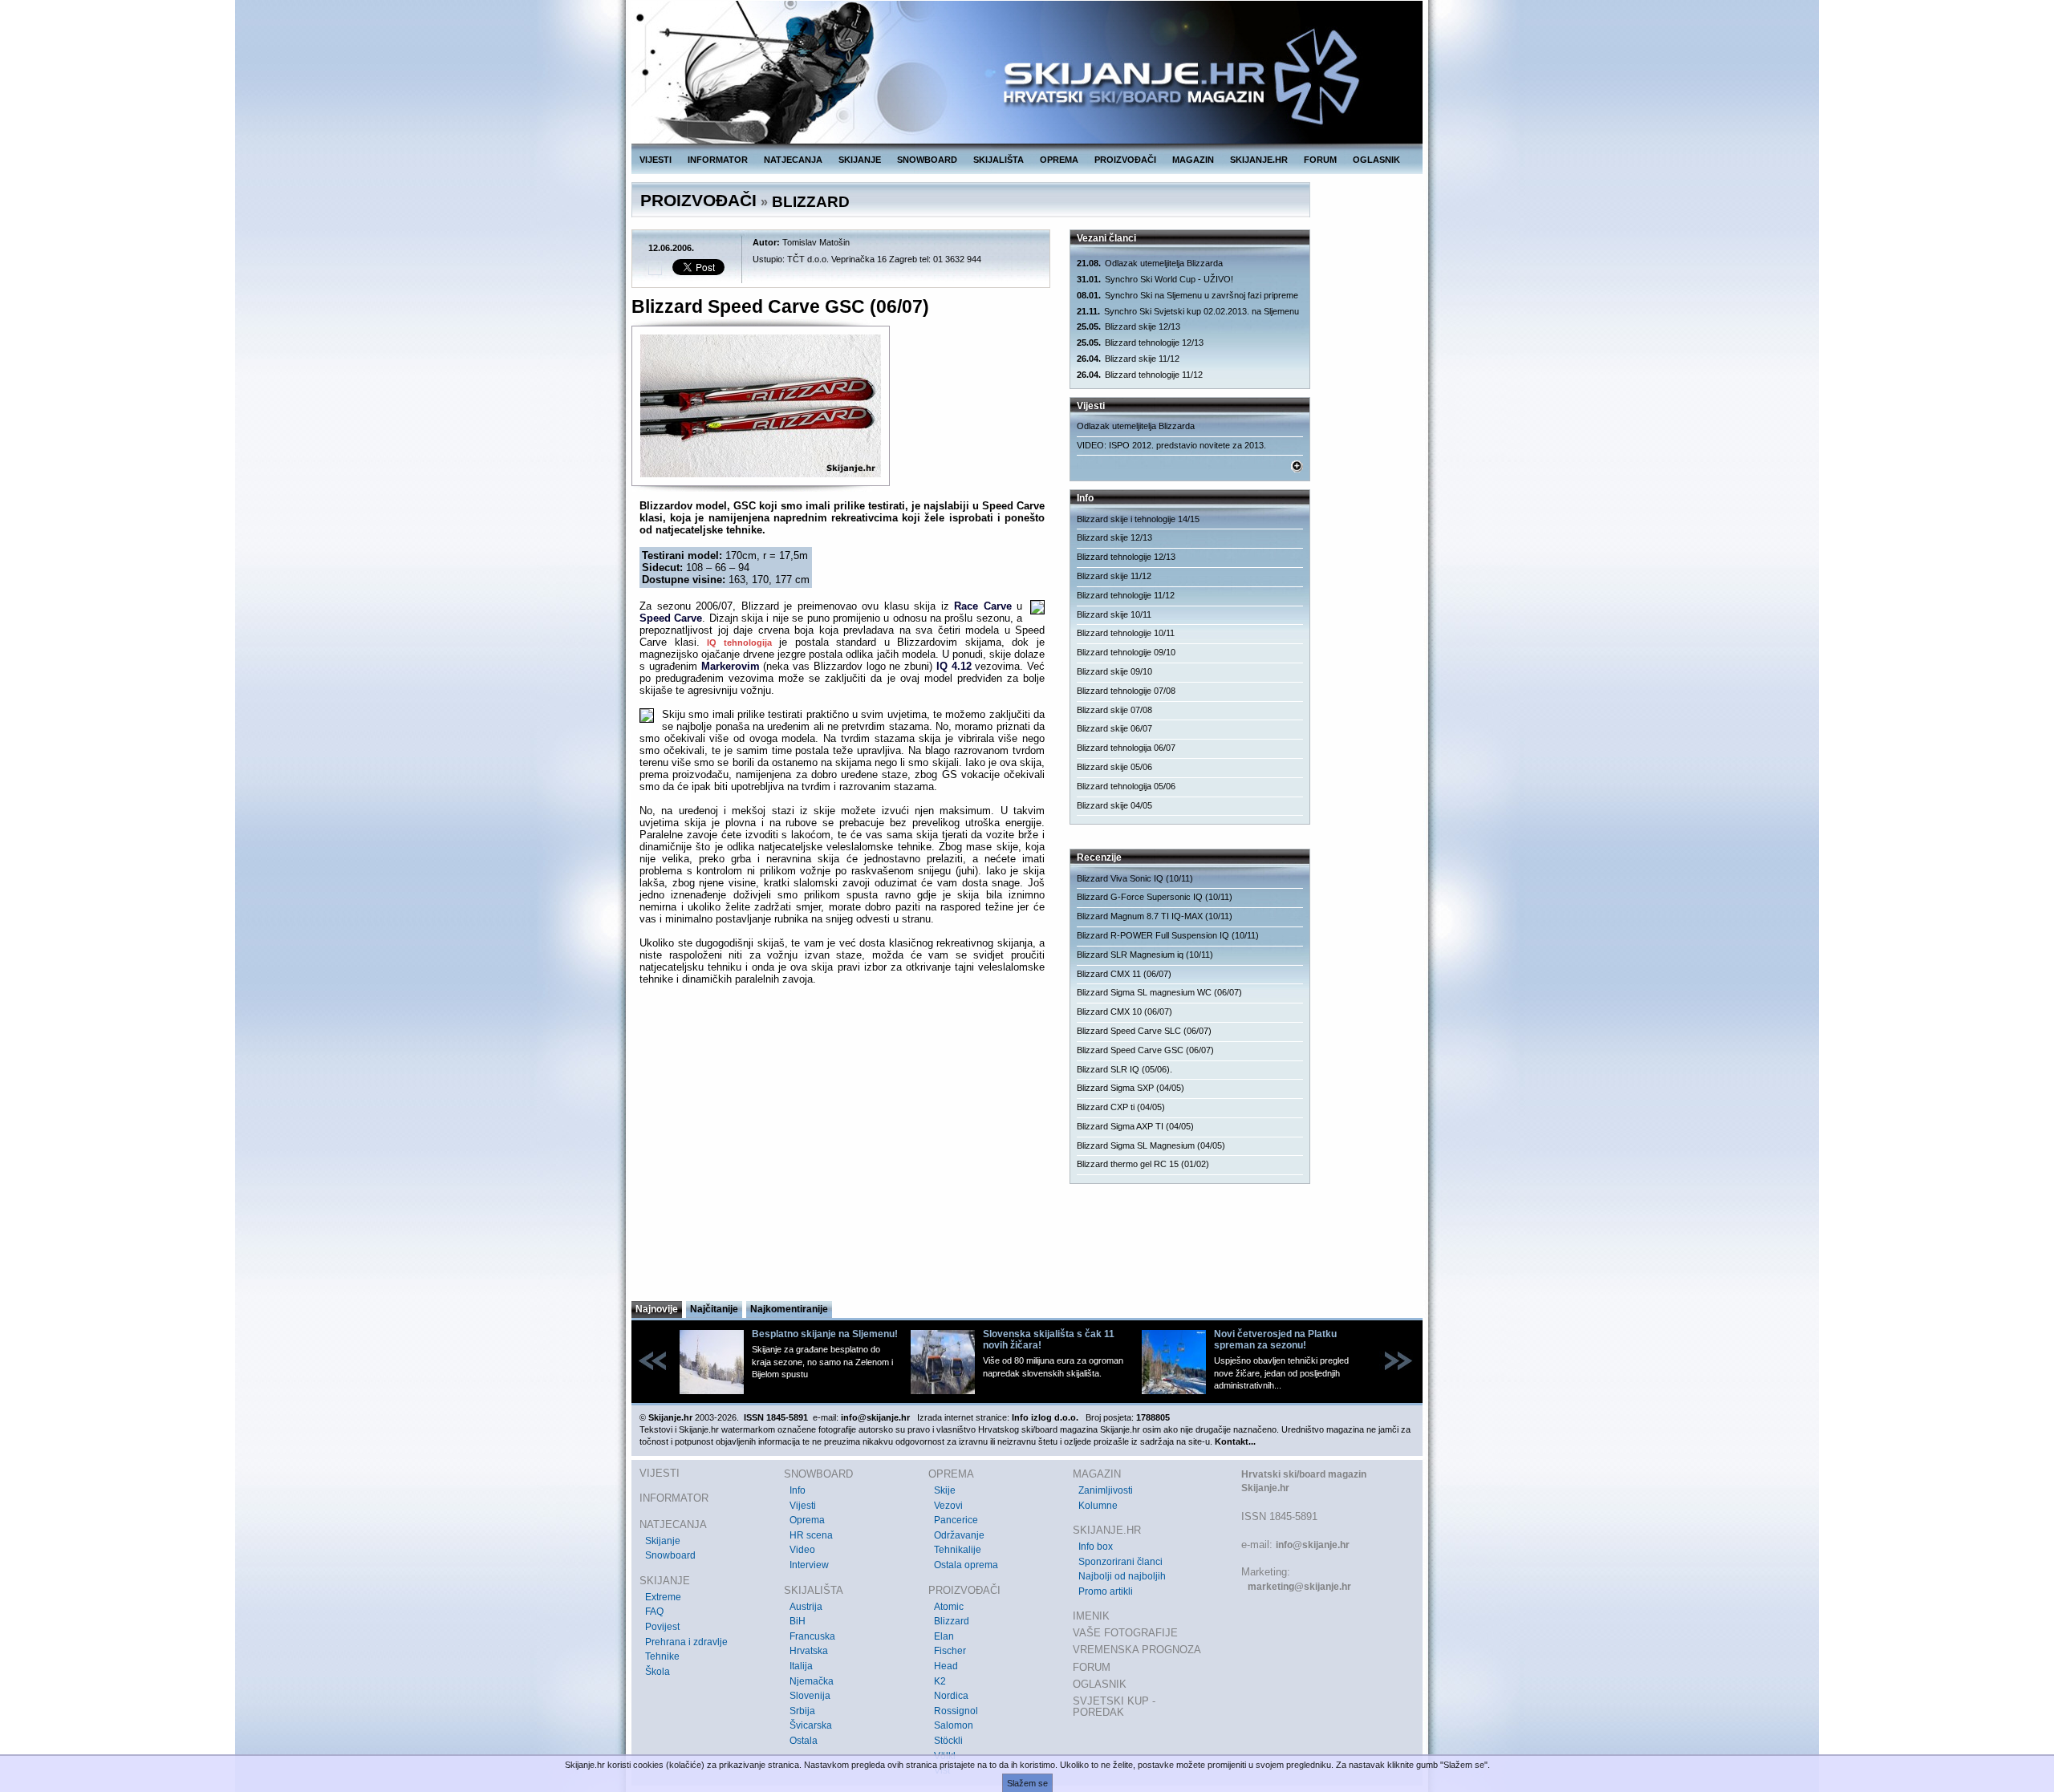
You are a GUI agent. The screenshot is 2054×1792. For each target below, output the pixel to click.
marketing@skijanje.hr (1299, 1587)
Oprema (807, 1520)
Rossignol (956, 1711)
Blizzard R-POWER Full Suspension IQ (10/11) (1168, 935)
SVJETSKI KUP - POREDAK (1114, 1707)
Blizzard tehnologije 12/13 (1140, 343)
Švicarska (811, 1725)
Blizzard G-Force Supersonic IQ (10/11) (1155, 897)
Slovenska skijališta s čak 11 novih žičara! (1049, 1340)
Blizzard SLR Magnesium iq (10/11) (1145, 955)
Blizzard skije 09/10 (1114, 671)
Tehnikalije (958, 1550)
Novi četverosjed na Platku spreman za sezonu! (1275, 1340)
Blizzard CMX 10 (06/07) (1124, 1012)
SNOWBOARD (927, 160)
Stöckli (948, 1741)
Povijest (662, 1627)
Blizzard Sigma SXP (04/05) (1131, 1088)
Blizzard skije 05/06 (1114, 767)
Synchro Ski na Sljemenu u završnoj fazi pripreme (1187, 295)
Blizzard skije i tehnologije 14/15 (1138, 519)
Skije (945, 1490)
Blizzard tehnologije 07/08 (1126, 691)
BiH (798, 1621)
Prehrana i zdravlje (686, 1642)
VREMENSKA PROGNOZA (1137, 1650)
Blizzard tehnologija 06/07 (1126, 748)
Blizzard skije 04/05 (1114, 805)
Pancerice (956, 1520)
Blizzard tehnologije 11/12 (1140, 375)
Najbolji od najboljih (1122, 1576)
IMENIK (1091, 1616)
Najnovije (657, 1309)
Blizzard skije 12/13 (1128, 326)
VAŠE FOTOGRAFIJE (1125, 1633)
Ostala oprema (966, 1565)
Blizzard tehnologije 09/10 (1126, 652)
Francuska (812, 1636)
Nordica (951, 1696)
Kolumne (1098, 1506)
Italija (801, 1666)
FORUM (1320, 160)
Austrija (806, 1607)
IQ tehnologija (739, 643)
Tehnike (662, 1656)
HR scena (811, 1535)
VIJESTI (656, 160)
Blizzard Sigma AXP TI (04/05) (1135, 1126)
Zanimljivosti (1106, 1490)
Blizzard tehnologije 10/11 (1126, 633)
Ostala (804, 1741)
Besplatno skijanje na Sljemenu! (825, 1334)
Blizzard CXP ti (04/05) (1121, 1107)
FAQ (654, 1612)
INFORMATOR (718, 160)
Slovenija (810, 1696)
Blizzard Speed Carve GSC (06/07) (1145, 1050)
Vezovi (948, 1506)
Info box (1096, 1547)
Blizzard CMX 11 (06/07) (1124, 974)
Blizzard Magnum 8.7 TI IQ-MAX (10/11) (1155, 916)
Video (802, 1550)
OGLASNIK (1376, 160)
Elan (944, 1636)
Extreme (663, 1597)
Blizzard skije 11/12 (1128, 359)
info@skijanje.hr (1313, 1545)
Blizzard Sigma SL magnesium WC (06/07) (1159, 992)
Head (946, 1666)
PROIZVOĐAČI (1125, 160)
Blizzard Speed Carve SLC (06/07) (1144, 1031)
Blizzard (952, 1621)
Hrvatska (809, 1651)
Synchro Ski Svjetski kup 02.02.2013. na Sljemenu (1188, 311)
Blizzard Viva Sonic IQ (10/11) (1135, 878)
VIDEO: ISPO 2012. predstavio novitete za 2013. (1171, 445)
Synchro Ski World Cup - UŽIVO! (1155, 279)
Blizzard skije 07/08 (1114, 710)
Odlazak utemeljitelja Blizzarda (1150, 263)
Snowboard (670, 1555)
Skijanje (663, 1541)
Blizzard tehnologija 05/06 (1126, 786)
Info (798, 1490)
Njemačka (812, 1681)
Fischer (950, 1651)
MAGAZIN (1193, 160)
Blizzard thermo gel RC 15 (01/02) (1143, 1164)
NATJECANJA (793, 160)
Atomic (949, 1607)
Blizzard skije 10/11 (1114, 614)
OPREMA (1059, 160)
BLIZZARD (811, 202)
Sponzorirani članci (1120, 1562)
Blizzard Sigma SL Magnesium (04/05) (1151, 1145)
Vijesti (803, 1506)
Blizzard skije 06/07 (1114, 728)
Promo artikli (1106, 1591)
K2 (940, 1681)
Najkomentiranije (789, 1309)
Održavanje (959, 1535)
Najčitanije (714, 1309)
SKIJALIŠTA (999, 160)
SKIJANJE (860, 160)
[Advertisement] (842, 1142)
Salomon (954, 1725)
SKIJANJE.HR (1259, 160)
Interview (809, 1565)
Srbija (802, 1711)
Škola (658, 1672)
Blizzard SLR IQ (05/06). (1124, 1069)
